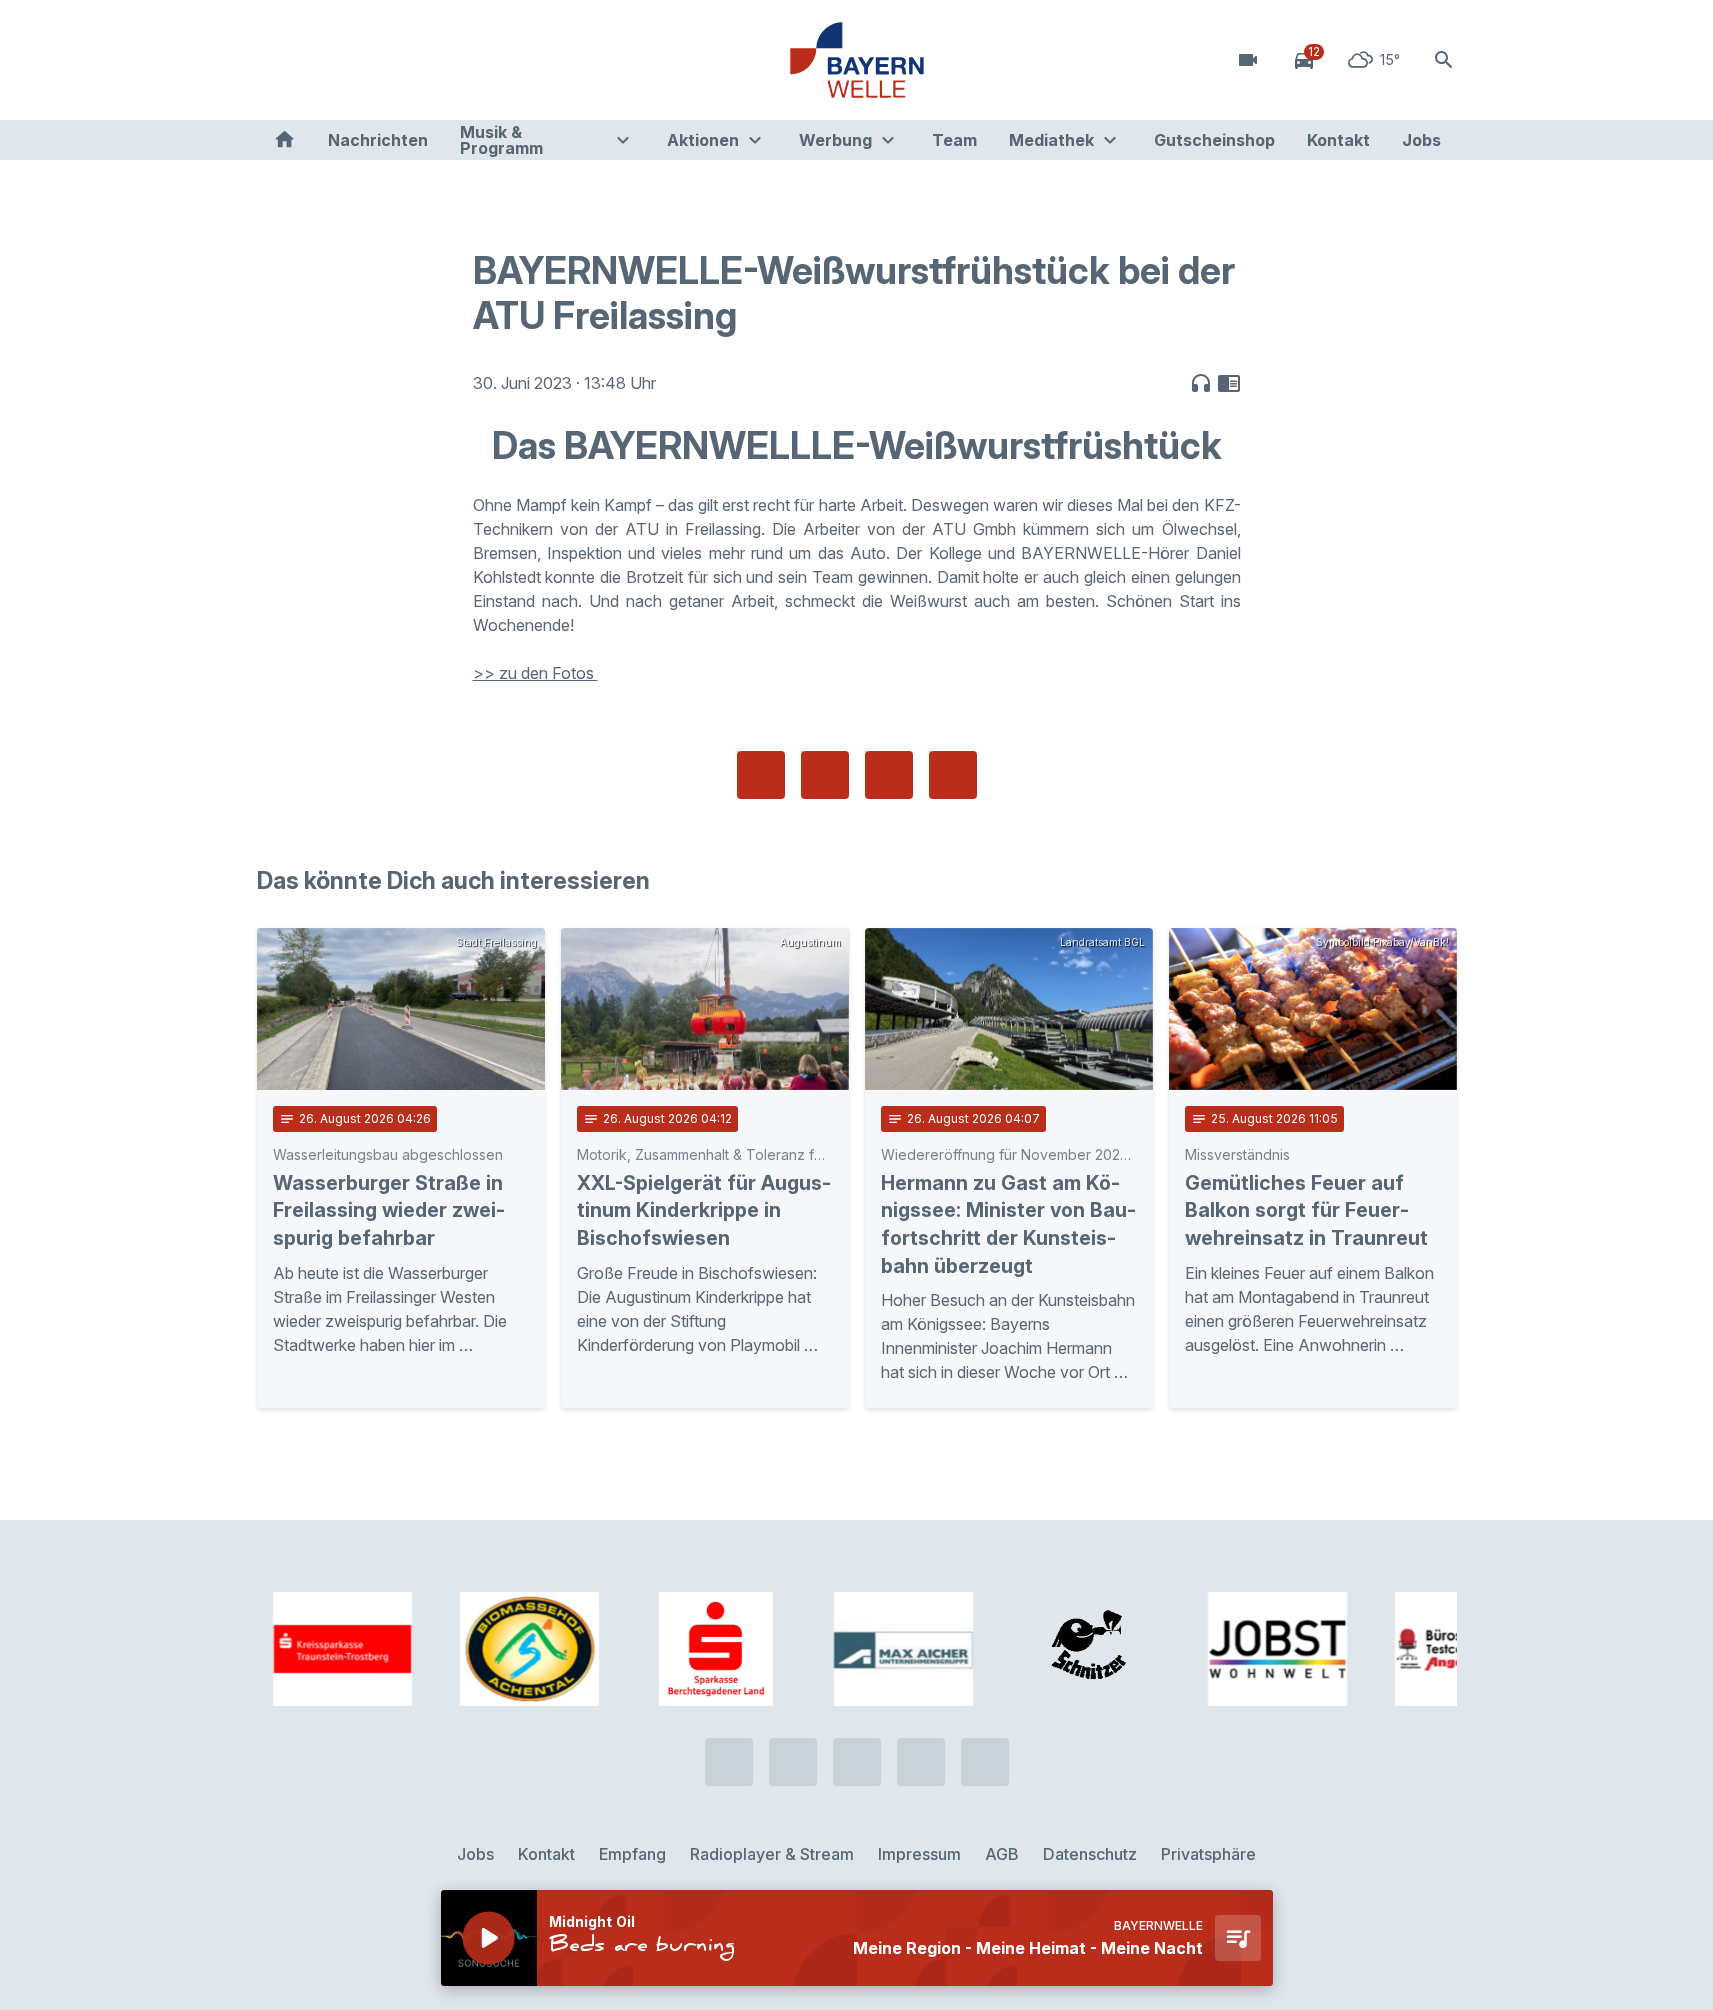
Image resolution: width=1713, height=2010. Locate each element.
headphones (1201, 383)
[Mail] (437, 60)
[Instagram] (397, 60)
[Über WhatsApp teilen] (889, 775)
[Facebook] (357, 60)
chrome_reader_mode (1229, 383)
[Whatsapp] (317, 60)
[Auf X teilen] (825, 775)
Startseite (284, 140)
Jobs (1421, 140)
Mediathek (1051, 140)
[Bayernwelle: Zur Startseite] (857, 60)
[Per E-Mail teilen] (953, 775)
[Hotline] (277, 60)
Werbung (835, 140)
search (1444, 60)
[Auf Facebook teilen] (761, 775)
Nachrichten (378, 140)
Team (954, 140)
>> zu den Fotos (535, 673)
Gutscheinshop (1214, 140)
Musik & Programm (501, 140)
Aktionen (703, 140)
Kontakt (1338, 140)
